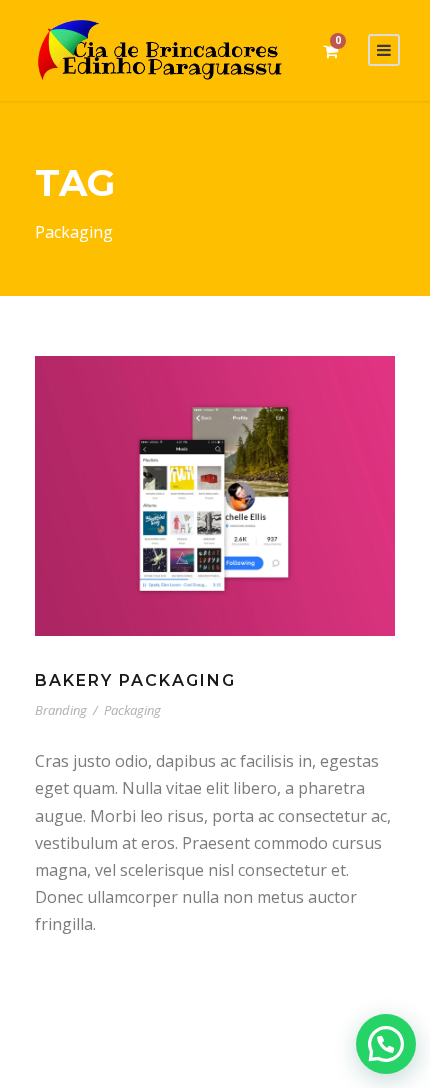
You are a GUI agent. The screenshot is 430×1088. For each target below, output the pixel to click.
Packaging (132, 710)
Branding (61, 710)
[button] (386, 1044)
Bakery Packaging (135, 680)
